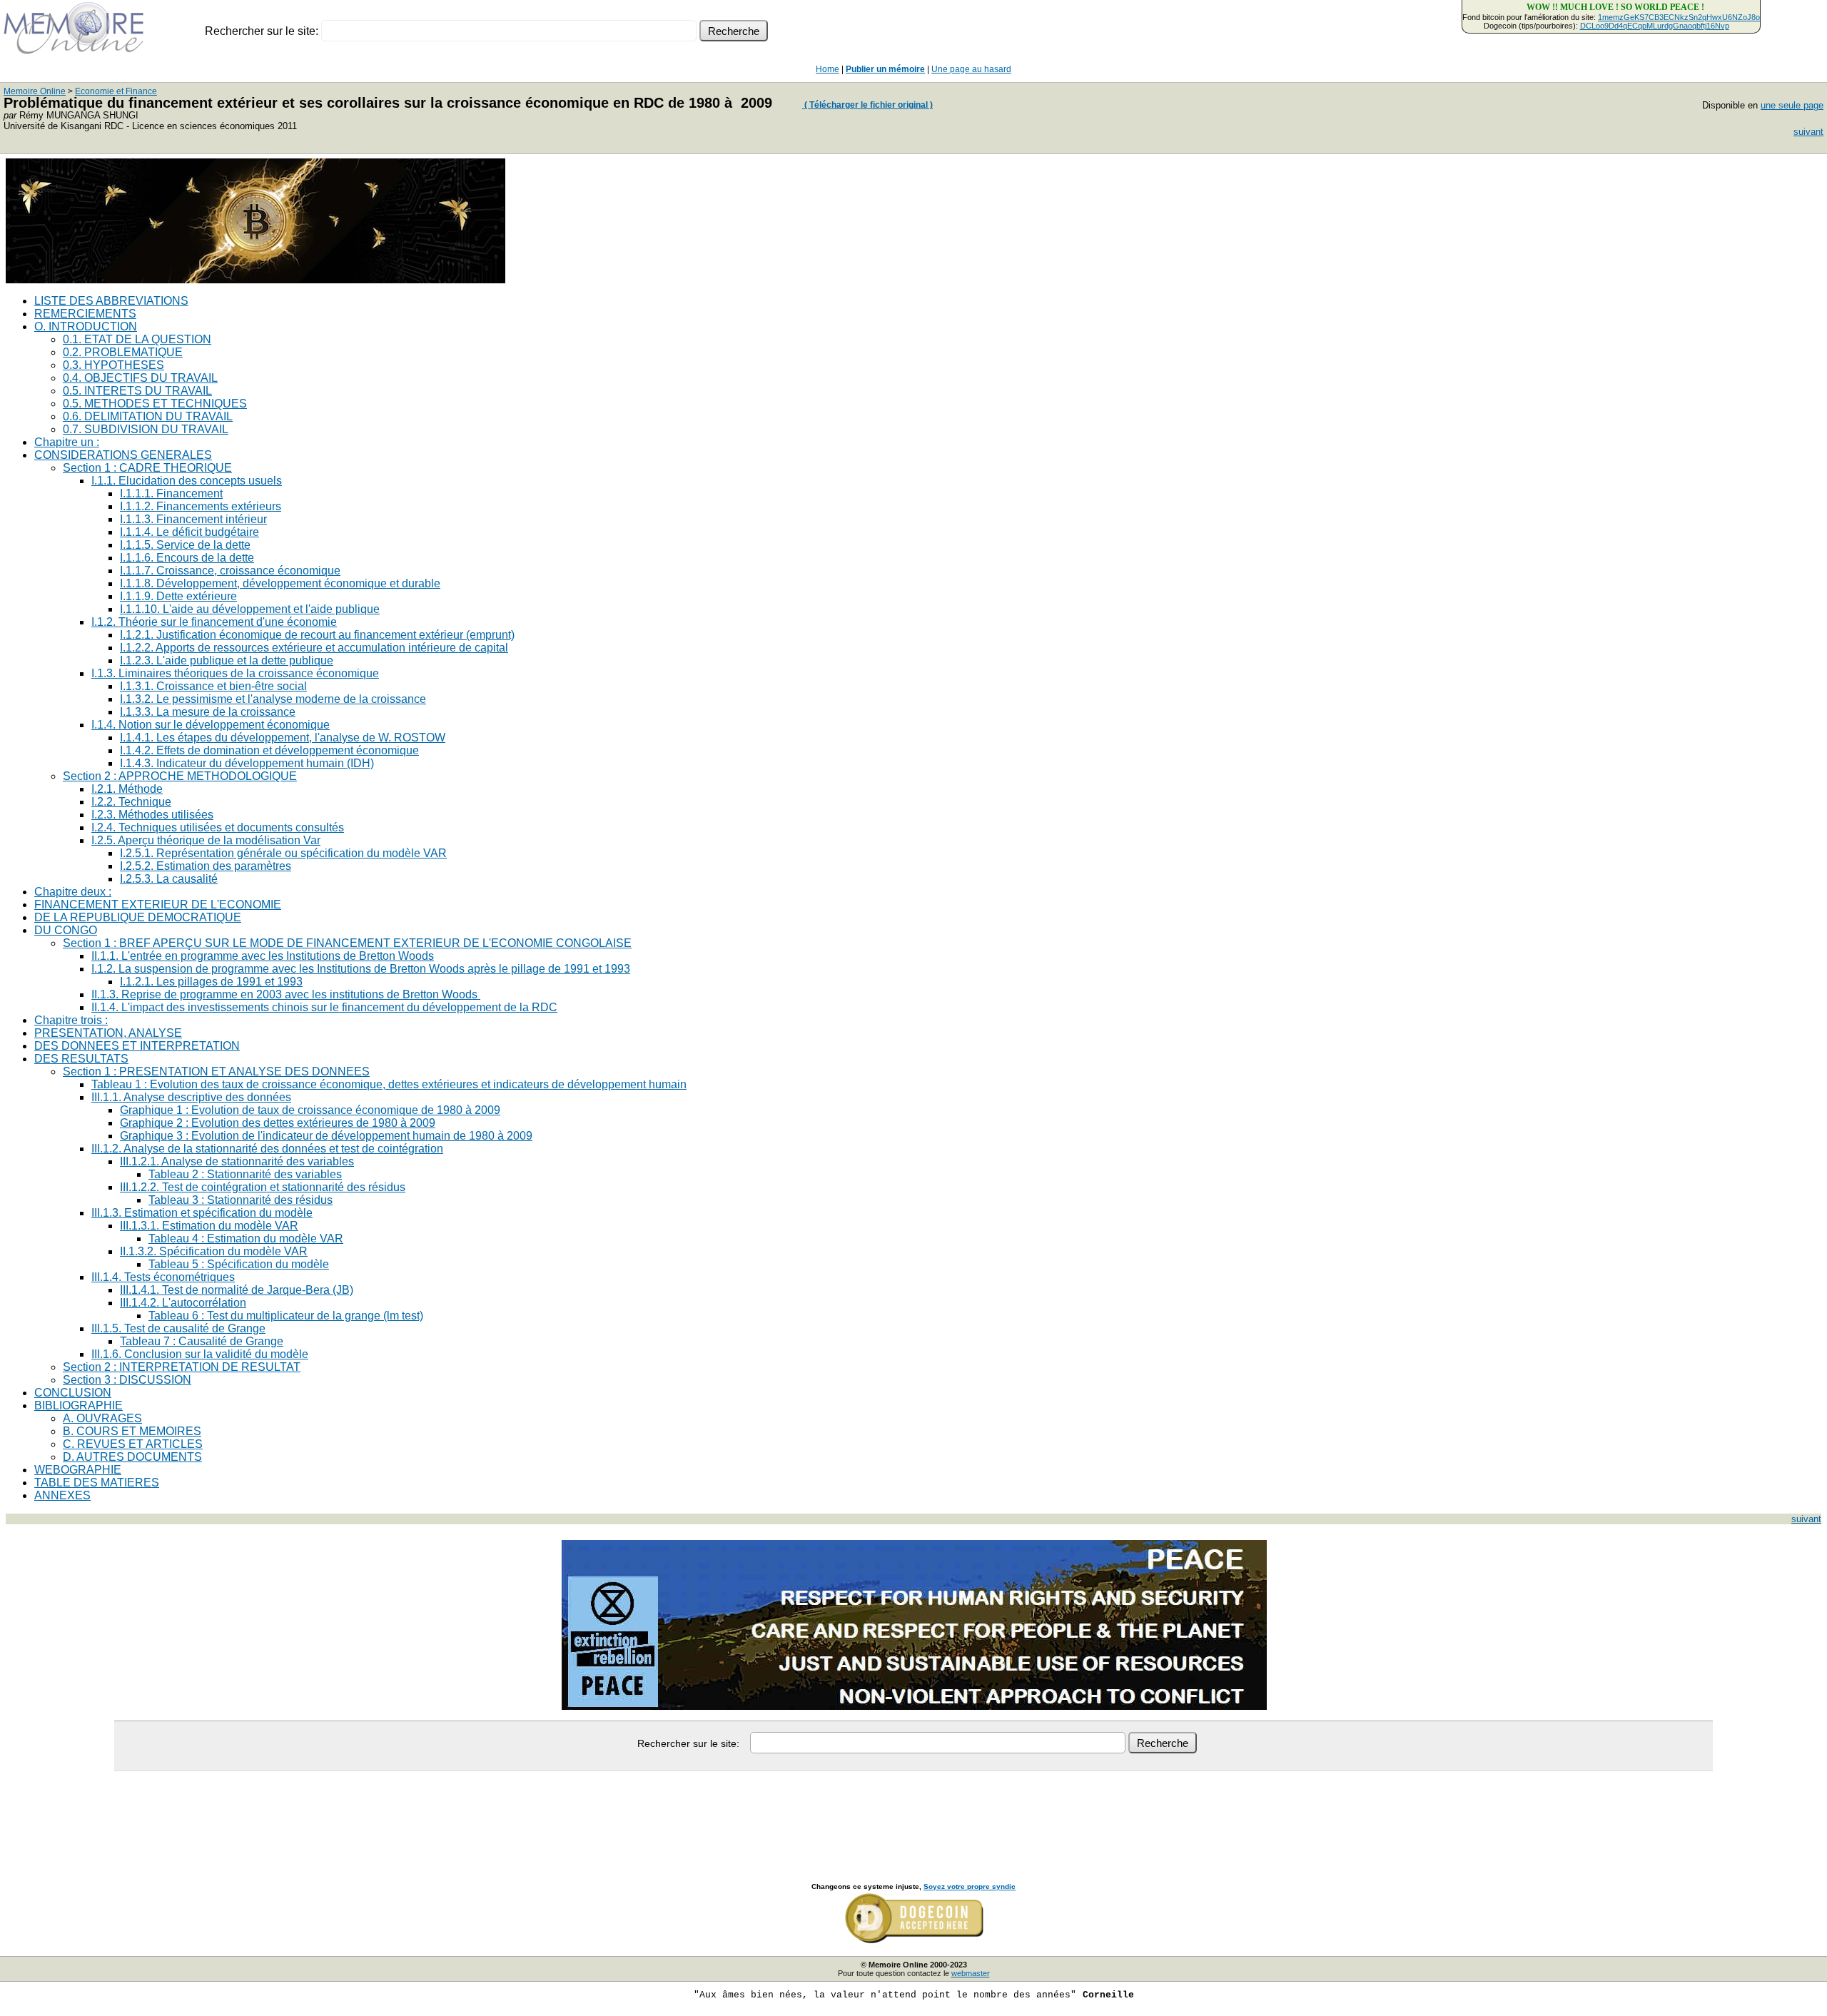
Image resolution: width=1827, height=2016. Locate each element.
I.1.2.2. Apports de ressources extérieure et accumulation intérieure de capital (314, 648)
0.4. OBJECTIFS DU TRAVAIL (140, 378)
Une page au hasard (971, 69)
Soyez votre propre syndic (970, 1886)
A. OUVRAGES (102, 1418)
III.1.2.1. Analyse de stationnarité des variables (237, 1161)
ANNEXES (62, 1495)
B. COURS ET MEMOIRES (132, 1431)
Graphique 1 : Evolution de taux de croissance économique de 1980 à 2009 (310, 1110)
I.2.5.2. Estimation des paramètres (206, 866)
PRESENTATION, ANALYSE (108, 1033)
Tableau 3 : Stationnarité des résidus (241, 1200)
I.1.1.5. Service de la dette (185, 545)
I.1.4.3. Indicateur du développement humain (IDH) (247, 763)
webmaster (971, 1973)
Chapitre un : (67, 442)
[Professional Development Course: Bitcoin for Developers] (255, 279)
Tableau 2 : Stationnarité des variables (245, 1174)
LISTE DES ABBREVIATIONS (111, 301)
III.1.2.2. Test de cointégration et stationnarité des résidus (263, 1187)
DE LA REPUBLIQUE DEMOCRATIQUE (138, 917)
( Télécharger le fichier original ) (867, 105)
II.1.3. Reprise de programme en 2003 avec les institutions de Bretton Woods (286, 994)
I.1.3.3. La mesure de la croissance (208, 712)
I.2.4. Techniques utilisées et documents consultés (218, 827)
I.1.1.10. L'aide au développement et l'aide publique (250, 609)
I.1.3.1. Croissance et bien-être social (213, 686)
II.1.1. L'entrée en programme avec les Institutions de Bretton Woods (263, 956)
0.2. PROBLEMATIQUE (123, 352)
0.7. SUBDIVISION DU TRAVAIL (146, 429)
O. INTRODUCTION (86, 326)
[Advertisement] (913, 1811)
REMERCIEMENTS (85, 314)
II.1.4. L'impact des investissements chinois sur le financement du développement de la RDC (324, 1007)
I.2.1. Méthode (127, 789)
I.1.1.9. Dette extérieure (178, 596)
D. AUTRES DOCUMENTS (132, 1457)
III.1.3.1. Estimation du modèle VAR (209, 1226)
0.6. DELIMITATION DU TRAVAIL (148, 416)
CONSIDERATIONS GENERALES (123, 455)
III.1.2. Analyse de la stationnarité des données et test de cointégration (267, 1149)
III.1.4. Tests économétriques (163, 1277)
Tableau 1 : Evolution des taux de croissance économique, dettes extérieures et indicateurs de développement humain (389, 1084)
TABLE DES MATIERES (97, 1483)
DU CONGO (66, 930)
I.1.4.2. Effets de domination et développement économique (269, 750)
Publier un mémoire (885, 69)
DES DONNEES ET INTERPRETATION (137, 1046)
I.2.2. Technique (131, 802)
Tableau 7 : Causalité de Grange (202, 1341)
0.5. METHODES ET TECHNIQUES (155, 404)
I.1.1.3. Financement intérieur (193, 519)
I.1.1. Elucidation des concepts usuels (187, 481)
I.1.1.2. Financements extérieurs (201, 506)
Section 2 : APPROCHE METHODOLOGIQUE (180, 776)
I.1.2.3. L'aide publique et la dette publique (227, 660)
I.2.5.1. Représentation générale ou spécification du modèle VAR (283, 853)
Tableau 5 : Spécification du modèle (239, 1264)
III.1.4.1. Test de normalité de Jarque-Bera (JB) (237, 1290)
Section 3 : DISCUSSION (127, 1380)
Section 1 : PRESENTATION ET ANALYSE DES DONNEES (216, 1072)
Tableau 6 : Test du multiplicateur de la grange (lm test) (286, 1316)
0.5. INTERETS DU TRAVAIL (137, 391)
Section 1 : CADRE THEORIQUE (147, 468)
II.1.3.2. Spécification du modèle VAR (214, 1251)
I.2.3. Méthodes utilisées (152, 815)
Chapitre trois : (71, 1020)
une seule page (1792, 105)
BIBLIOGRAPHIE (79, 1405)
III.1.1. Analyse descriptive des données (191, 1097)
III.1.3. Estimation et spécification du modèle (202, 1213)
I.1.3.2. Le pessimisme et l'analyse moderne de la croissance (273, 699)
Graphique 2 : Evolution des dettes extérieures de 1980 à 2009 (278, 1123)
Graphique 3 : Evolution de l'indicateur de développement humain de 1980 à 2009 (326, 1136)
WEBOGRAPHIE (78, 1470)
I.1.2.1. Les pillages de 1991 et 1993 (211, 982)
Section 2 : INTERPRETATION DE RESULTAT (182, 1367)
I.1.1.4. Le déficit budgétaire (189, 532)
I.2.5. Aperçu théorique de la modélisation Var (206, 840)
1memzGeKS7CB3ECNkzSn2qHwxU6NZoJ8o (1679, 17)
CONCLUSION (73, 1393)
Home (828, 69)
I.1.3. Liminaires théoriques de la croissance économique (235, 673)
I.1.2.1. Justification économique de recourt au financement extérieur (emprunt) (317, 635)
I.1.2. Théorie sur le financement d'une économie (214, 622)
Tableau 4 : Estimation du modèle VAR (246, 1239)
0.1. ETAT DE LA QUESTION (137, 339)
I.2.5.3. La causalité (169, 879)
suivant (1808, 132)
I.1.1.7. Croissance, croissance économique (230, 571)
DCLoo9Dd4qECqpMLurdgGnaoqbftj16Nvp (1655, 26)
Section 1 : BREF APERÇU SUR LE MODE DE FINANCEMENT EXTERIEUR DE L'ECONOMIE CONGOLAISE (347, 943)
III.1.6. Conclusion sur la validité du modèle (200, 1354)
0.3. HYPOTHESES (113, 365)
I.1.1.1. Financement (171, 493)
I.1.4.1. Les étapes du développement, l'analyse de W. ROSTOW (283, 738)
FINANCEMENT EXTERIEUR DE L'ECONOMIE (158, 905)
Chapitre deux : (73, 892)
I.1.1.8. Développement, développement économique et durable (280, 583)
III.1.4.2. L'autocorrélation (183, 1303)
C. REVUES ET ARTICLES (133, 1444)
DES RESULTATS (81, 1059)
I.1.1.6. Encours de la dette (187, 558)
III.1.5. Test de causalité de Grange (178, 1328)
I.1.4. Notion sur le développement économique (211, 725)
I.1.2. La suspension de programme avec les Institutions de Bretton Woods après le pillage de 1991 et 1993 (361, 969)
